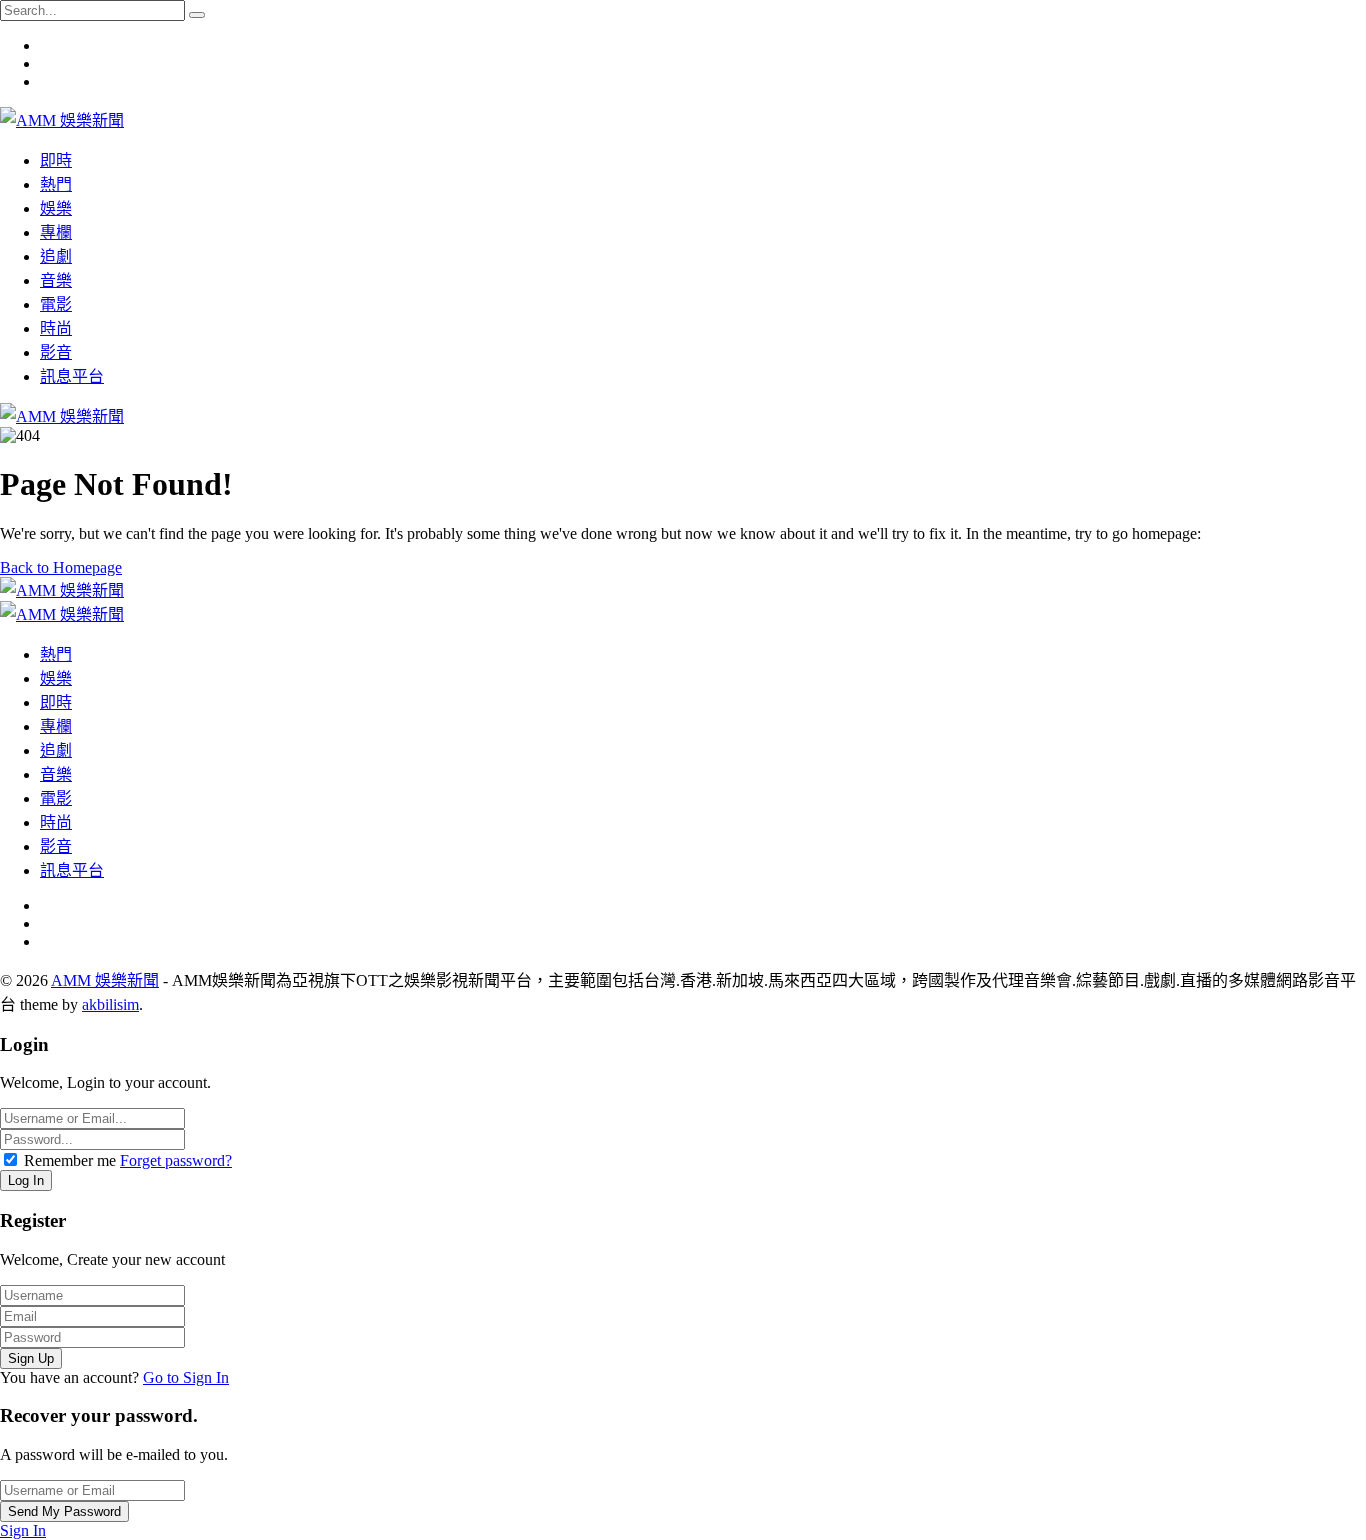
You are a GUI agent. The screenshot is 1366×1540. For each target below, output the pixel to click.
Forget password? (176, 1160)
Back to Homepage (61, 567)
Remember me (70, 1160)
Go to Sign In (186, 1377)
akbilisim (110, 1004)
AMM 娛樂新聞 (105, 980)
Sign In (23, 1530)
